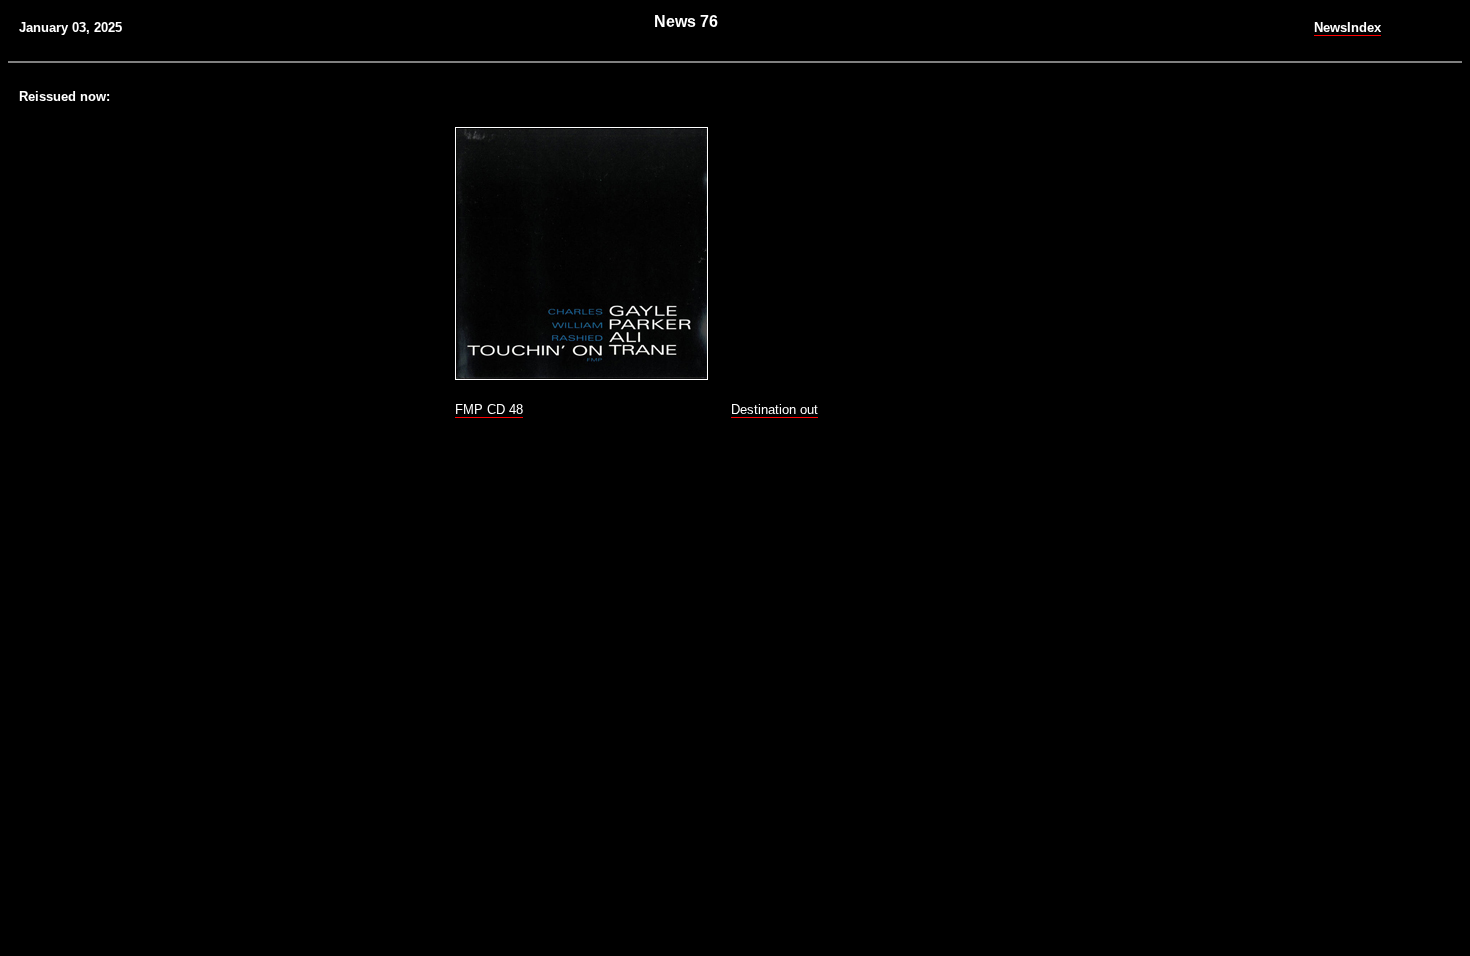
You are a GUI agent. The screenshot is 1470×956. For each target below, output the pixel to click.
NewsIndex (1347, 27)
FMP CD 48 (489, 409)
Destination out (774, 409)
